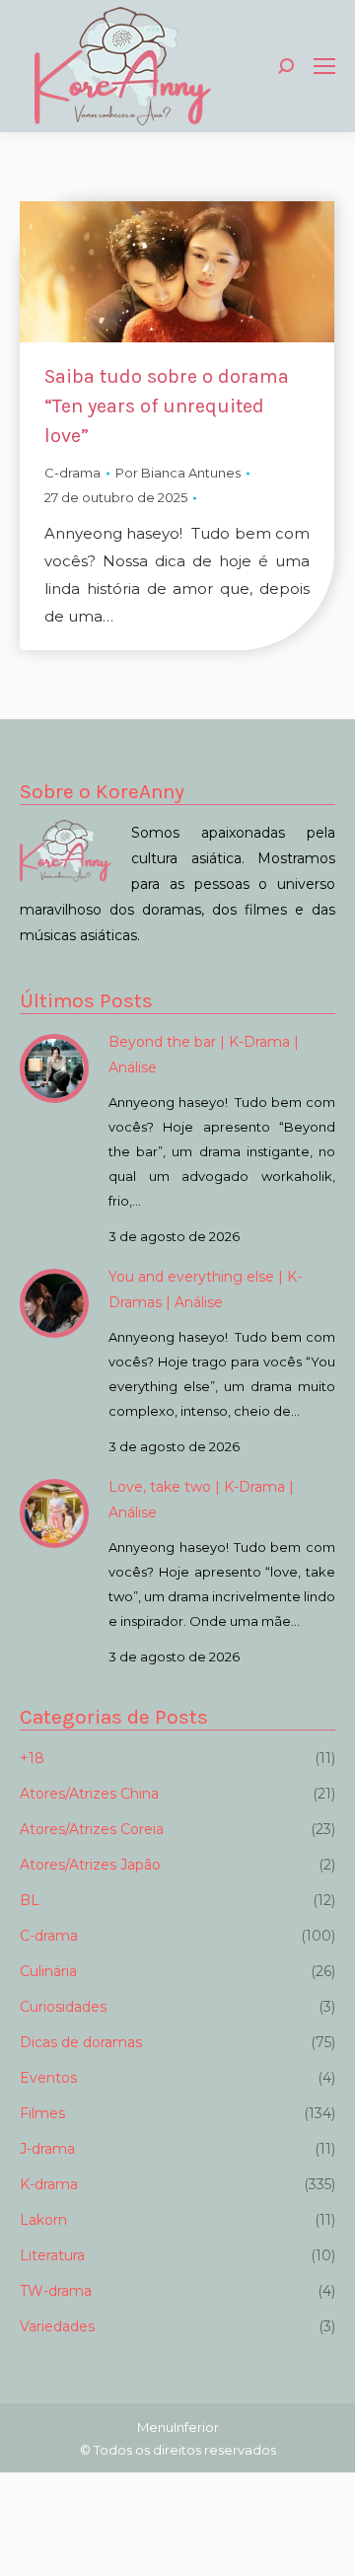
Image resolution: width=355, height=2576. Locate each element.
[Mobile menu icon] (324, 66)
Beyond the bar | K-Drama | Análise (204, 1055)
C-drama (72, 473)
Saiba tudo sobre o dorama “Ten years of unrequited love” (167, 406)
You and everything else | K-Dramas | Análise (205, 1289)
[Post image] (54, 1068)
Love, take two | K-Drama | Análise (201, 1500)
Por (178, 473)
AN (1, 2555)
